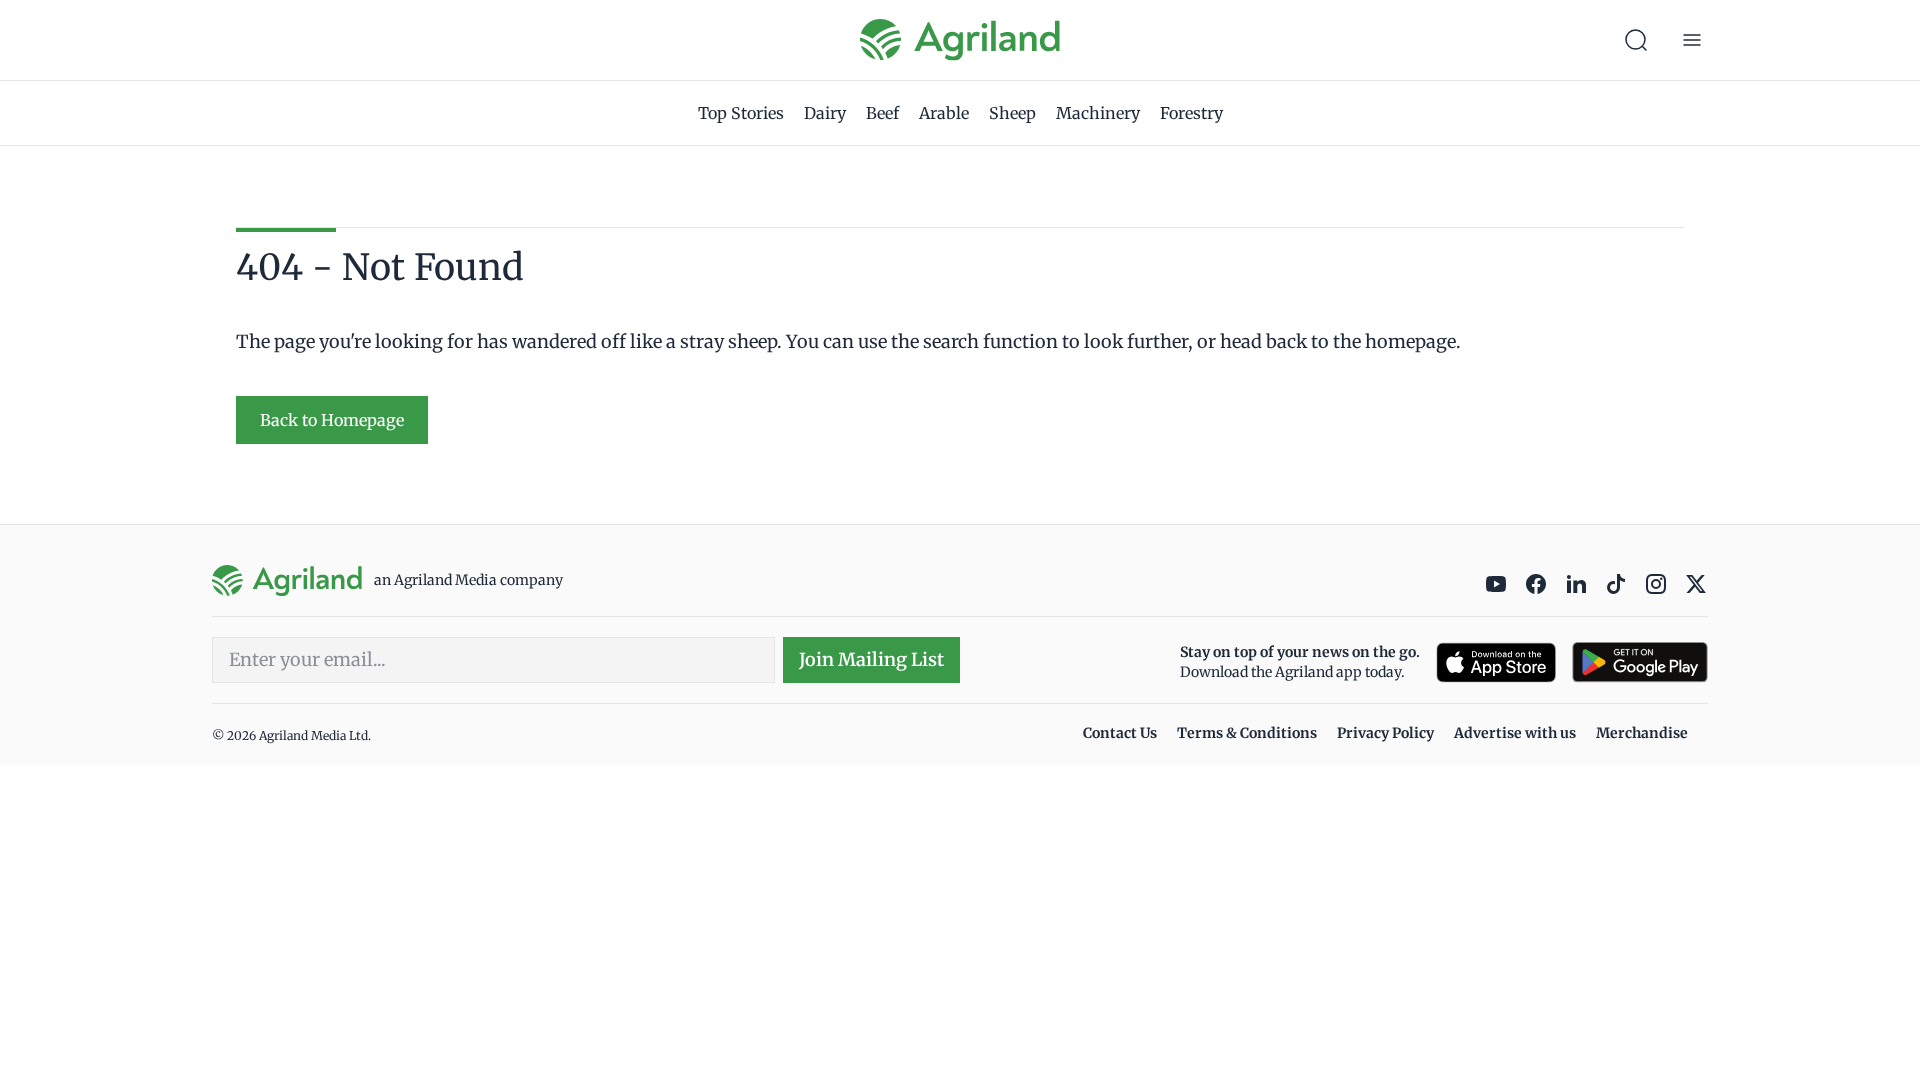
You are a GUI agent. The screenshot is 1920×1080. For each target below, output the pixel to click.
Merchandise (1642, 733)
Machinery (1098, 113)
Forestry (1191, 113)
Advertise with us (1515, 733)
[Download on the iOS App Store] (1496, 662)
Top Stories (741, 113)
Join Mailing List (871, 659)
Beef (882, 113)
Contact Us (1120, 733)
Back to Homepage (332, 420)
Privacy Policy (1385, 733)
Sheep (1012, 113)
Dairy (825, 113)
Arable (944, 113)
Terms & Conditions (1247, 733)
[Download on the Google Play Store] (1640, 662)
